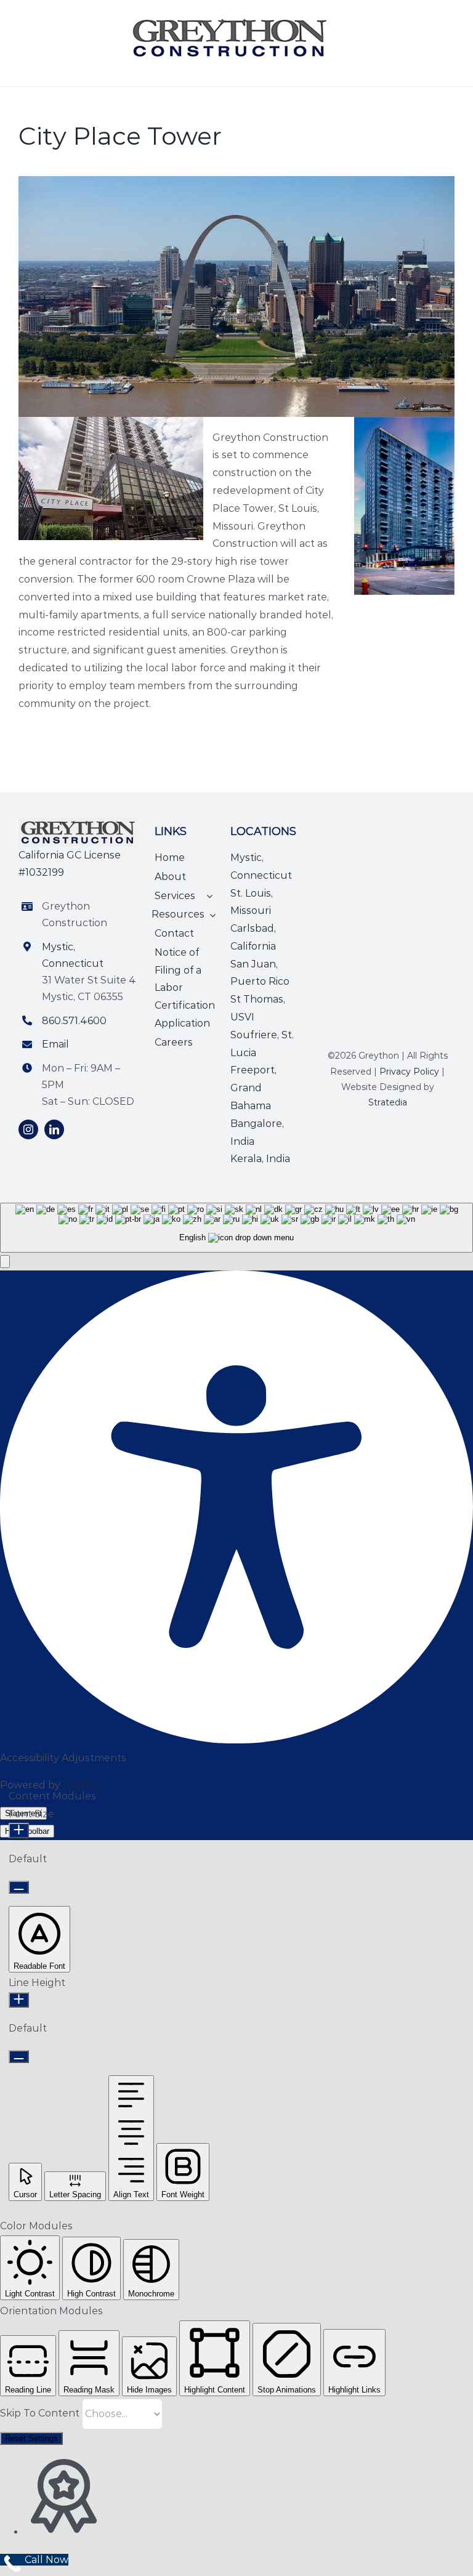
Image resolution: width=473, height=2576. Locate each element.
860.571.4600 (74, 1021)
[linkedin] (54, 1129)
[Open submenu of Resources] (210, 915)
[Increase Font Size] (19, 1831)
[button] (5, 1262)
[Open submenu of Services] (207, 896)
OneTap (83, 1785)
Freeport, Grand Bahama (253, 1088)
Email (55, 1044)
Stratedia (388, 1102)
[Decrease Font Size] (19, 1887)
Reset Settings (31, 2438)
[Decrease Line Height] (19, 2057)
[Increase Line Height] (19, 2000)
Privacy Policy (409, 1072)
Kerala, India (260, 1159)
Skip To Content (41, 2413)
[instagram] (28, 1129)
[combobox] (236, 1228)
